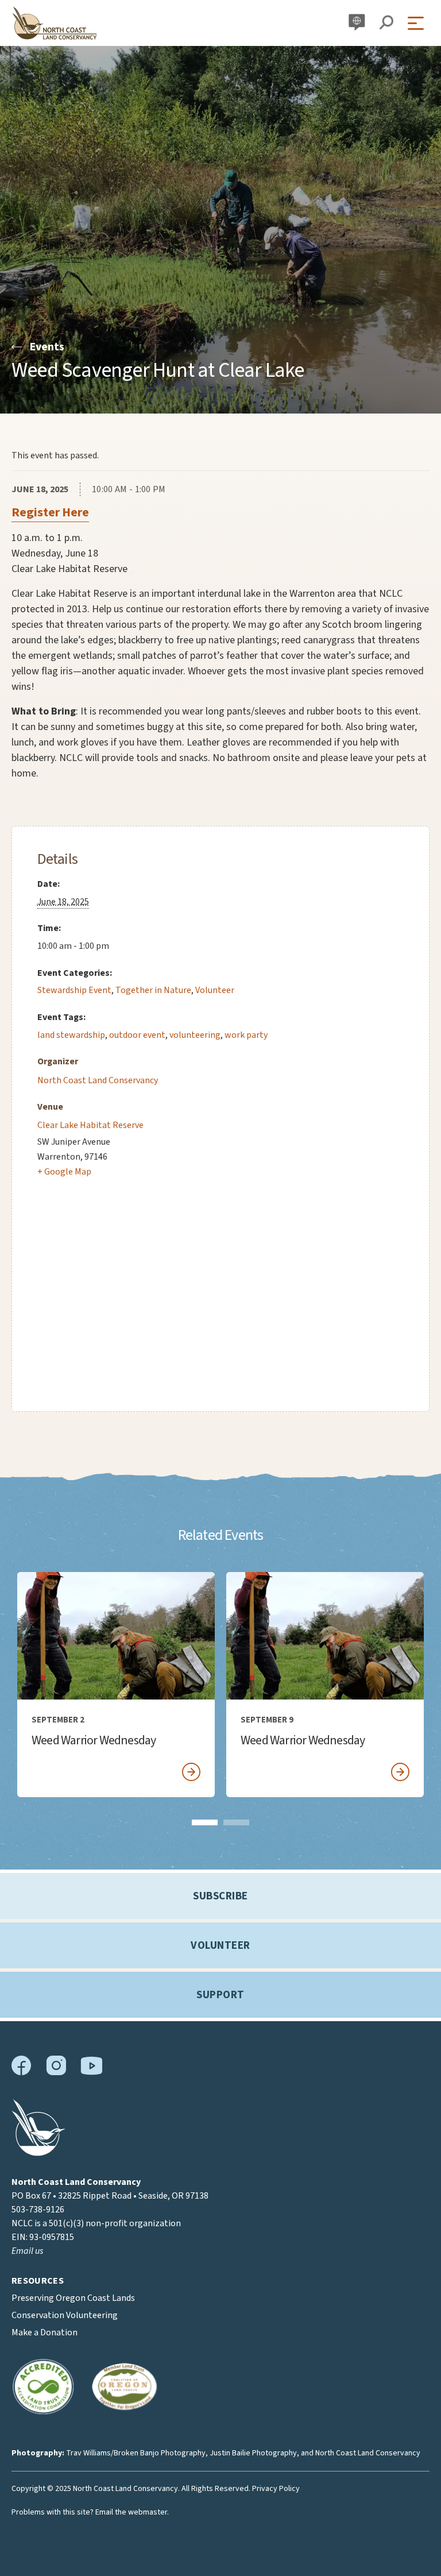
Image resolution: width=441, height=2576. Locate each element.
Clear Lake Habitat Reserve (90, 1125)
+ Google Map (64, 1172)
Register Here (50, 512)
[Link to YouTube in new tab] (91, 2072)
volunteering (195, 1035)
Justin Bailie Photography (253, 2453)
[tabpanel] (116, 1685)
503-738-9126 (38, 2210)
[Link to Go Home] (38, 2153)
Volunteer (215, 990)
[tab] (205, 1822)
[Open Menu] (419, 23)
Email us (27, 2251)
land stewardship (71, 1035)
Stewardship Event (74, 990)
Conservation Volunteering (65, 2315)
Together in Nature (153, 990)
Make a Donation (45, 2332)
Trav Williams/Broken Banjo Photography (136, 2453)
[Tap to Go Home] (55, 23)
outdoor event (137, 1035)
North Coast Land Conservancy (98, 1080)
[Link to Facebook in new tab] (22, 2073)
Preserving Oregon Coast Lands (73, 2298)
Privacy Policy (276, 2489)
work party (246, 1035)
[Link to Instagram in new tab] (56, 2073)
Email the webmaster (131, 2512)
